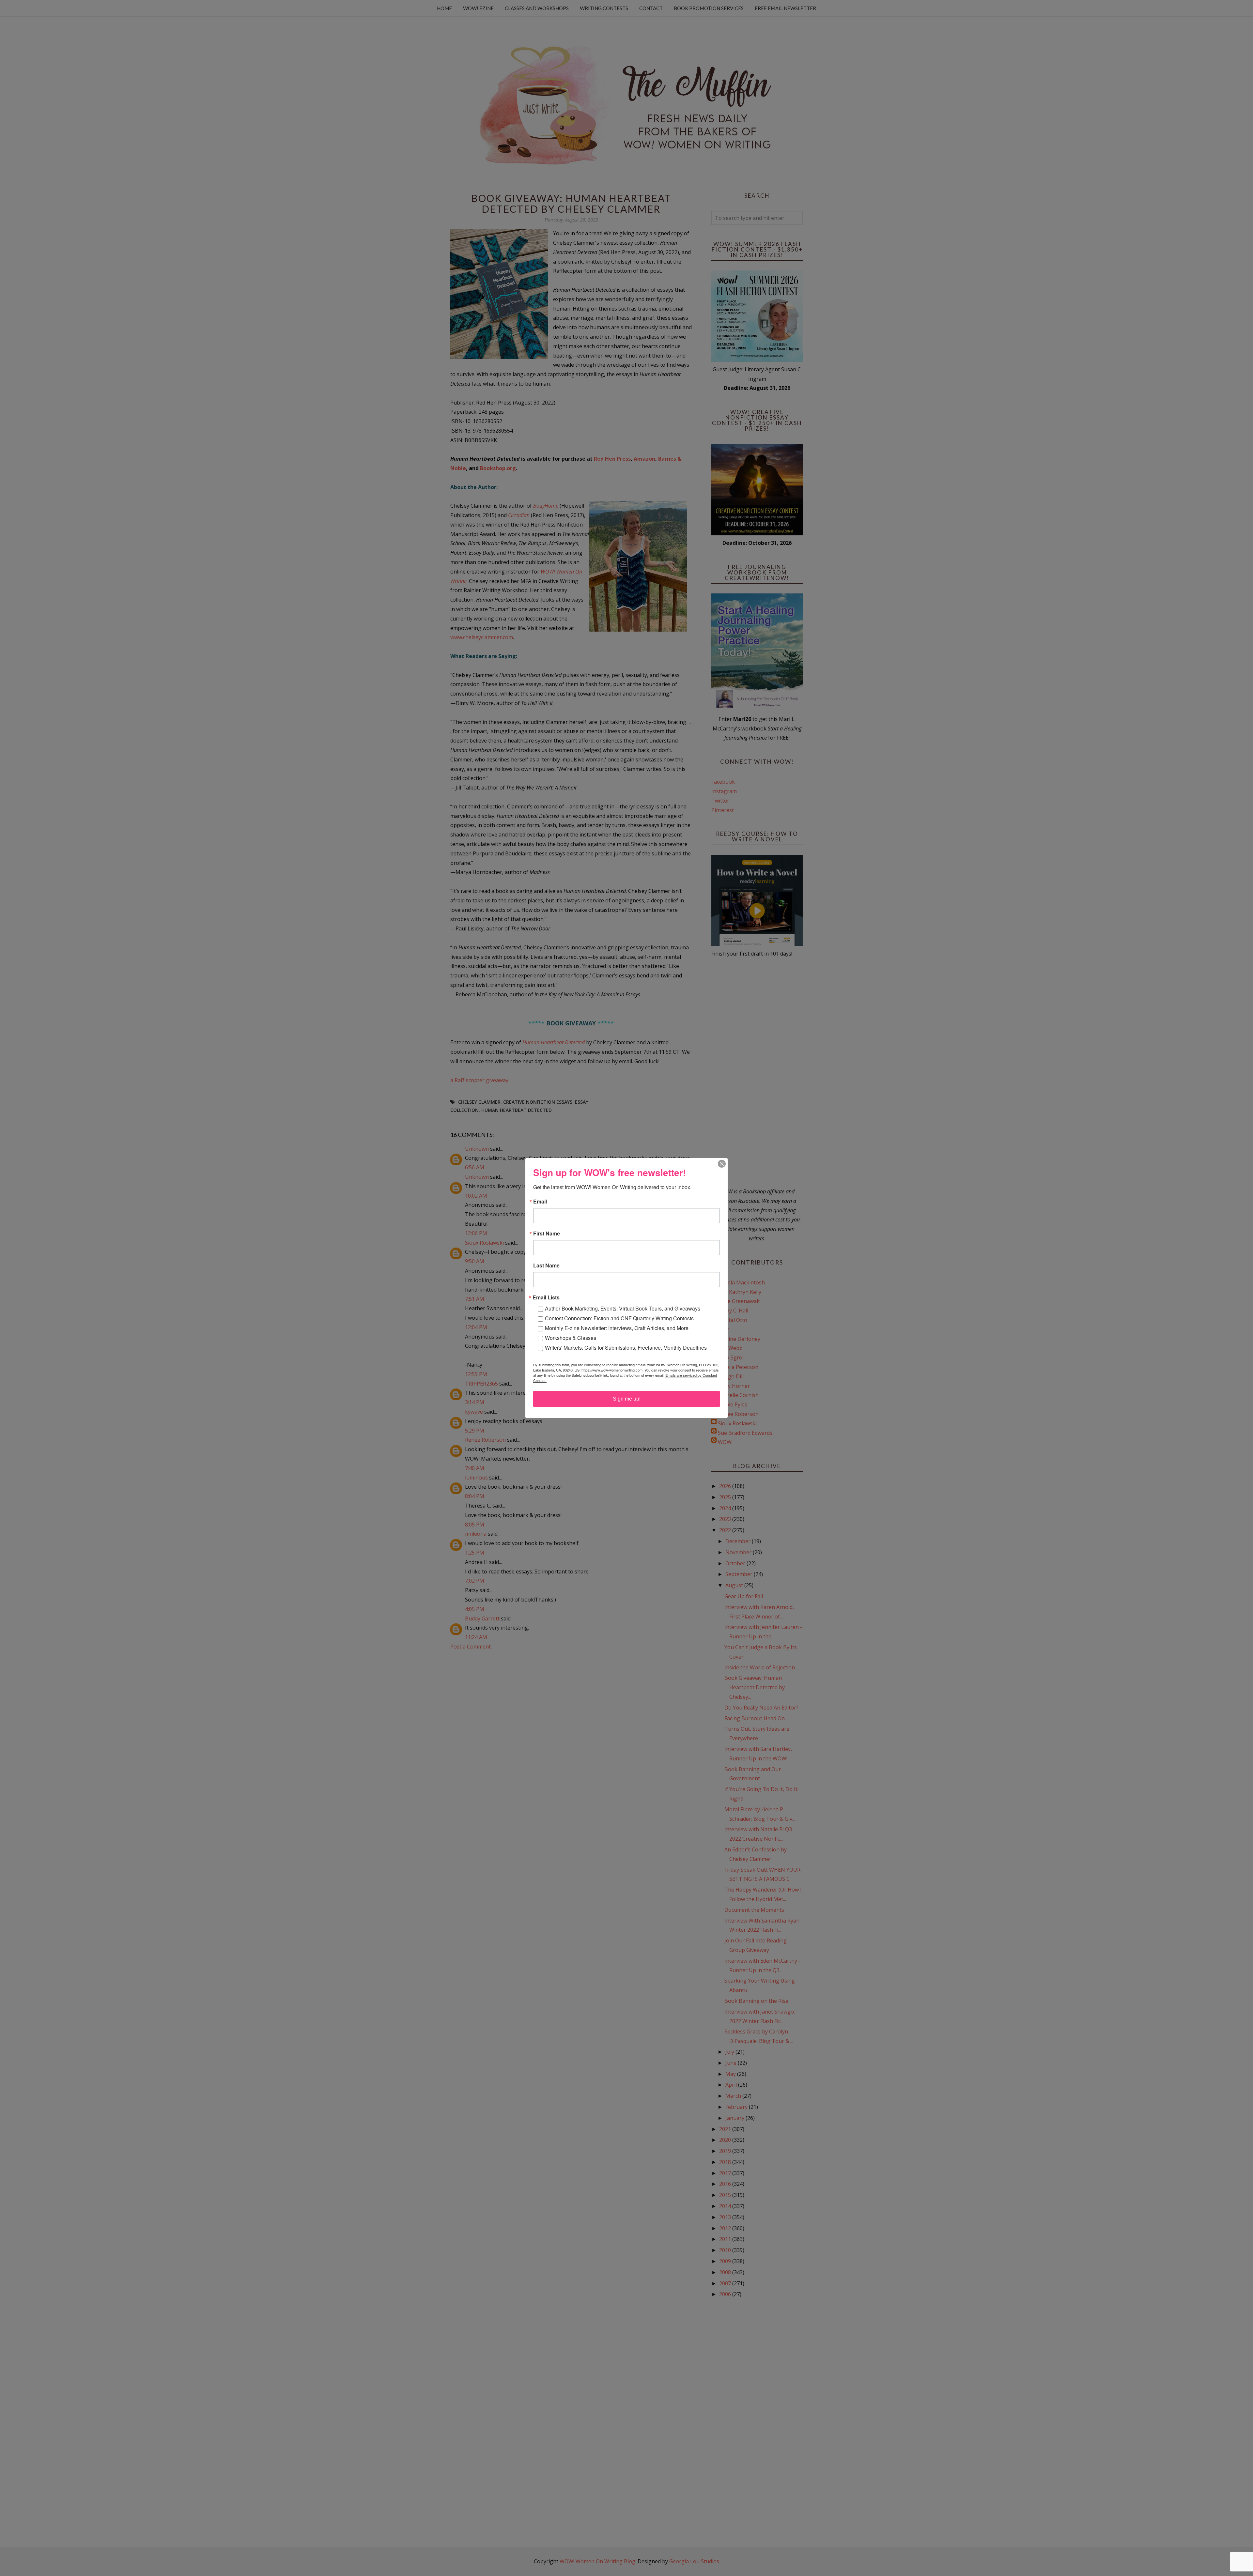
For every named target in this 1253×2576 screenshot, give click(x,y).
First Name (547, 1234)
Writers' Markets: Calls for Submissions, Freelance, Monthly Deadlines (626, 1348)
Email (540, 1202)
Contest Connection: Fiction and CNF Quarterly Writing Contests (619, 1318)
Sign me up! (627, 1399)
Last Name (546, 1265)
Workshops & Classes (571, 1338)
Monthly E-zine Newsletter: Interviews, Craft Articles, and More (617, 1328)
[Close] (722, 1164)
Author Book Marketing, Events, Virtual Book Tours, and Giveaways (623, 1308)
